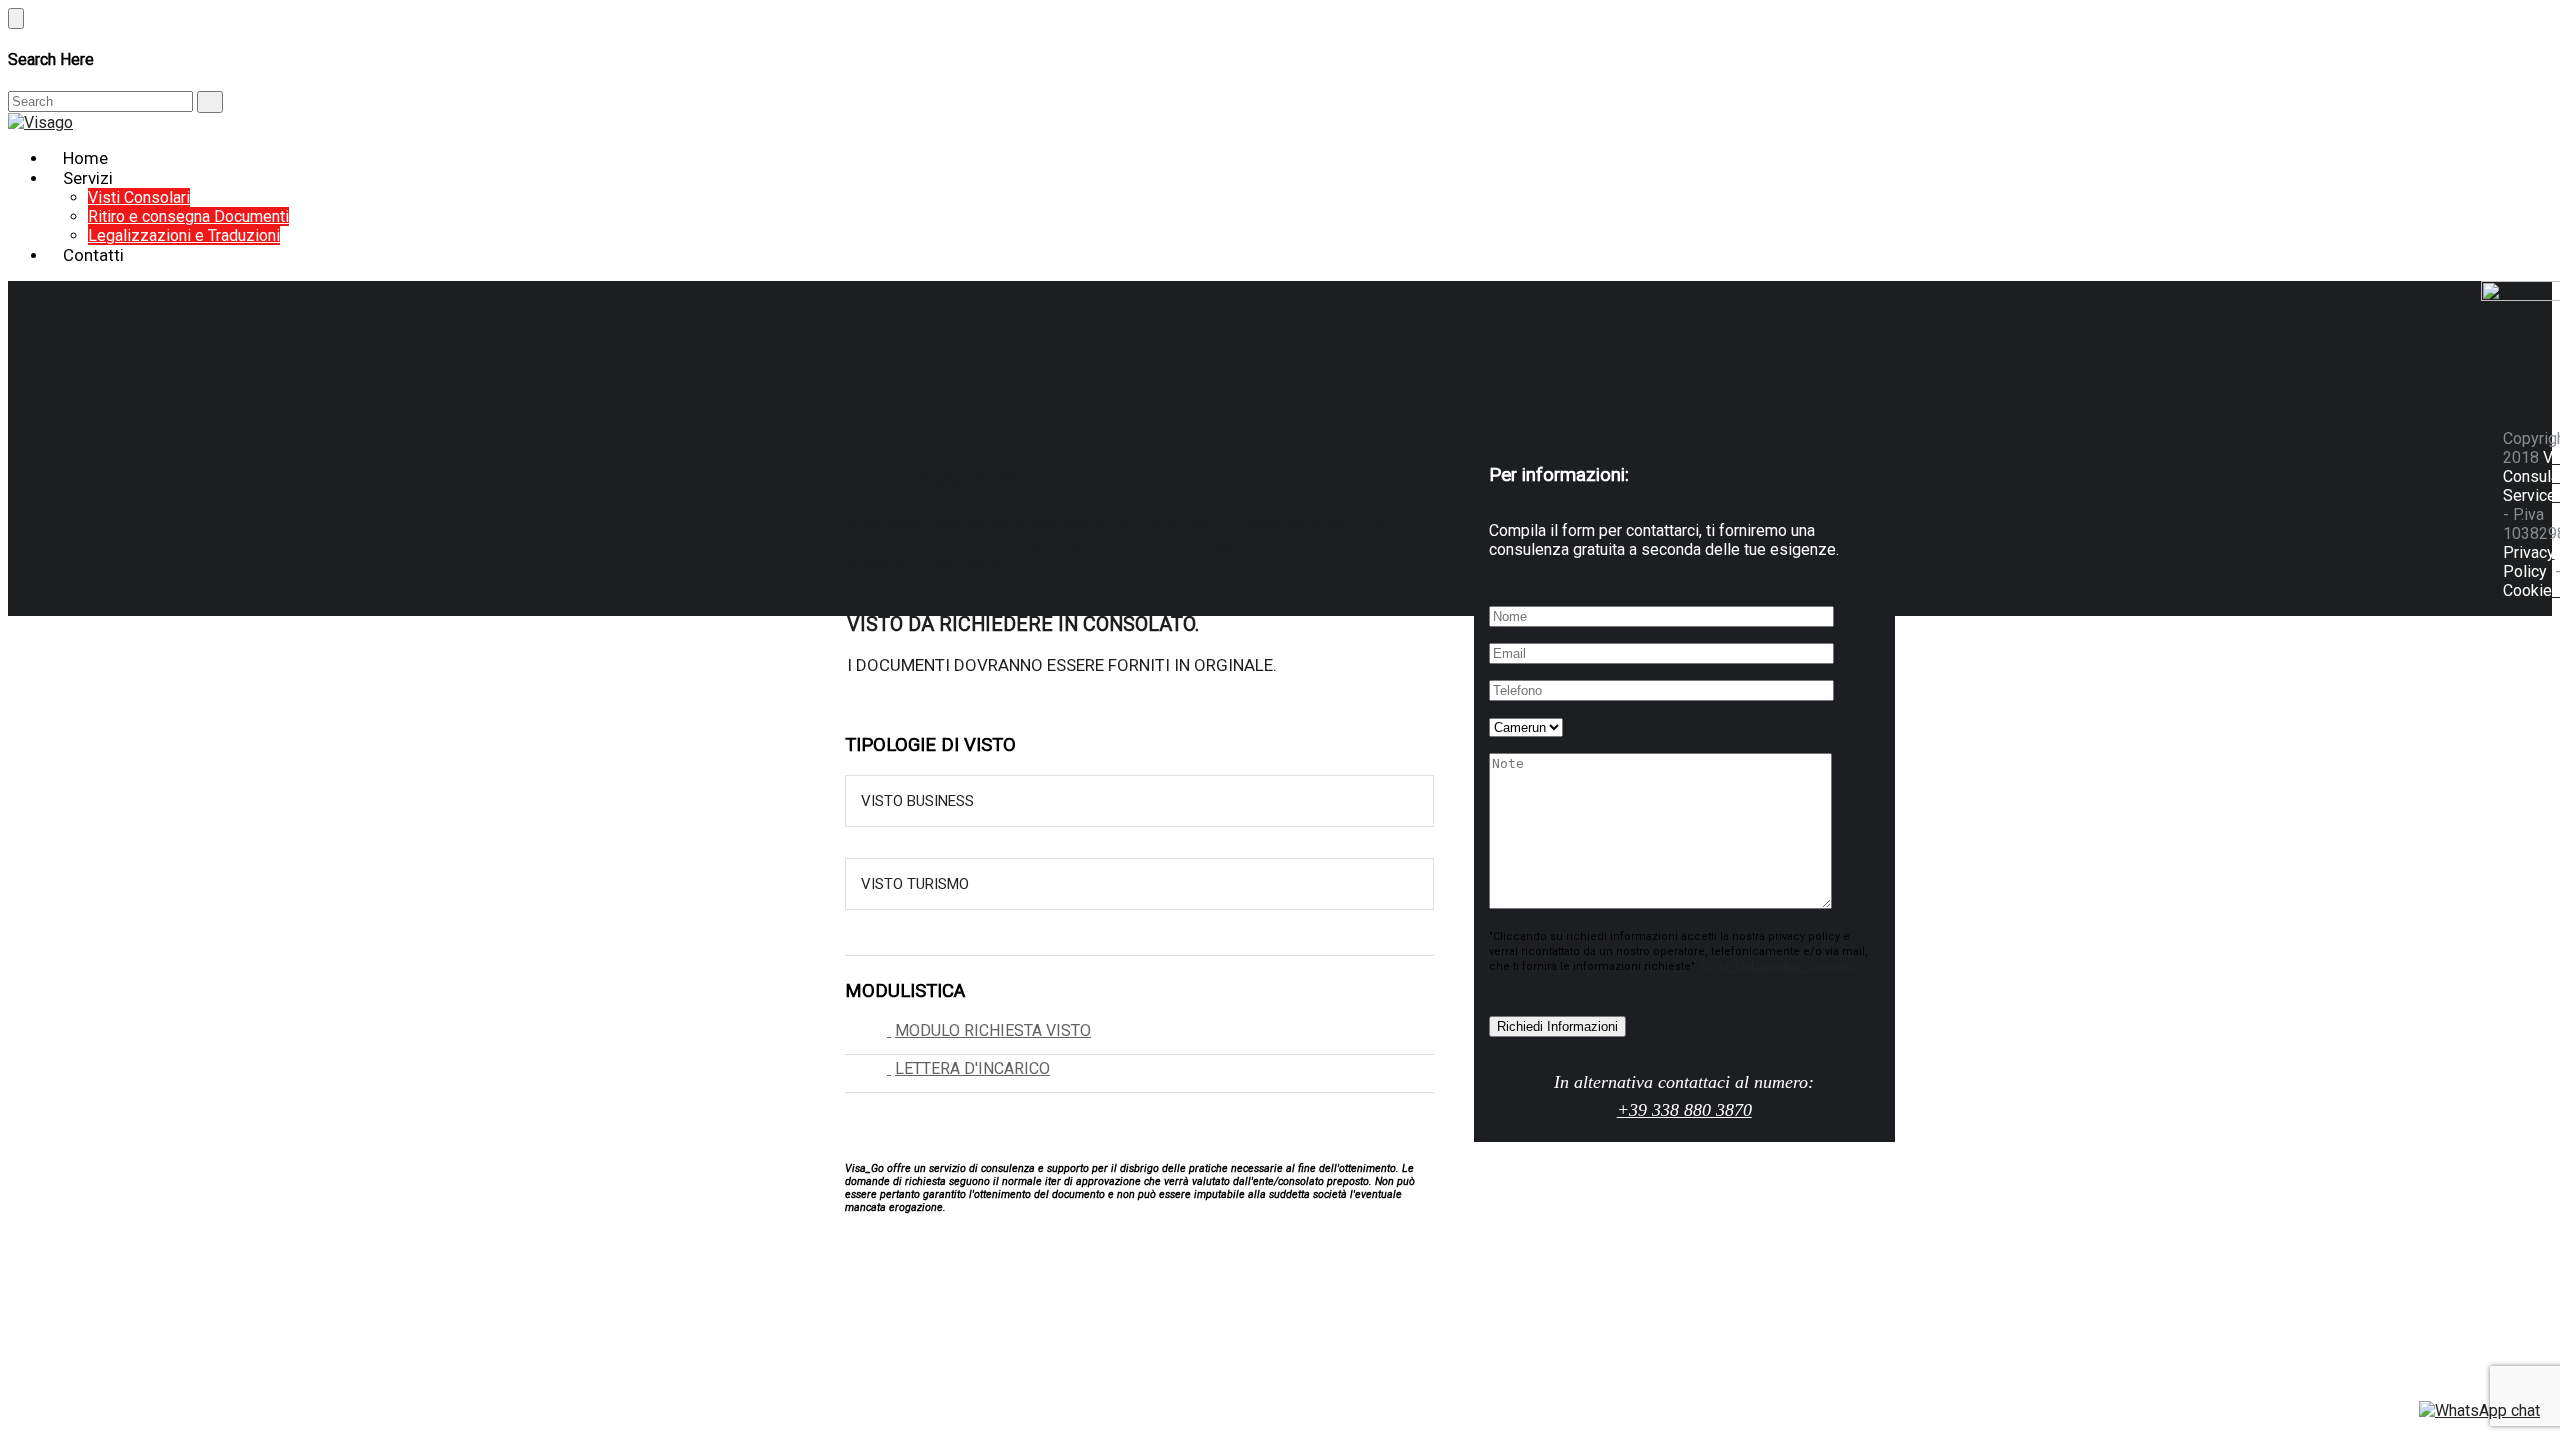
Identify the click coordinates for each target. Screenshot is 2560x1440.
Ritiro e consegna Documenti (188, 216)
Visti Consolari (139, 197)
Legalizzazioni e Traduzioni (184, 235)
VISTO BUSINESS (917, 801)
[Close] (16, 18)
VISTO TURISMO (915, 884)
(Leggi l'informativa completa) (1778, 966)
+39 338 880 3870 (1684, 1110)
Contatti (93, 255)
